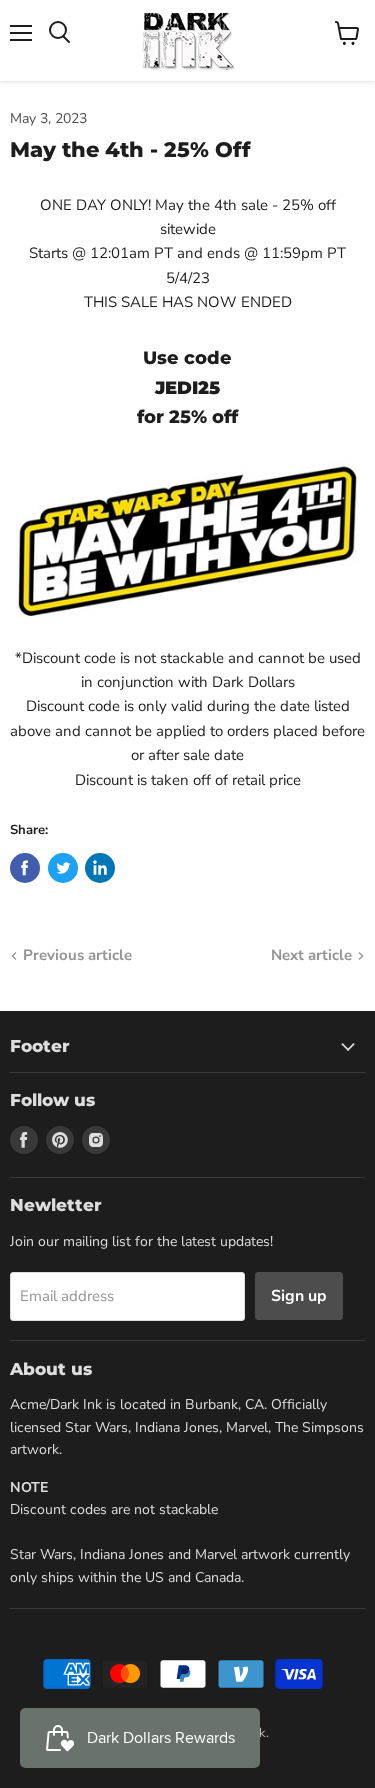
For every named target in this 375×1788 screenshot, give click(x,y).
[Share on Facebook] (25, 868)
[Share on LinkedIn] (100, 868)
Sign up (299, 1296)
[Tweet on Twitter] (63, 868)
